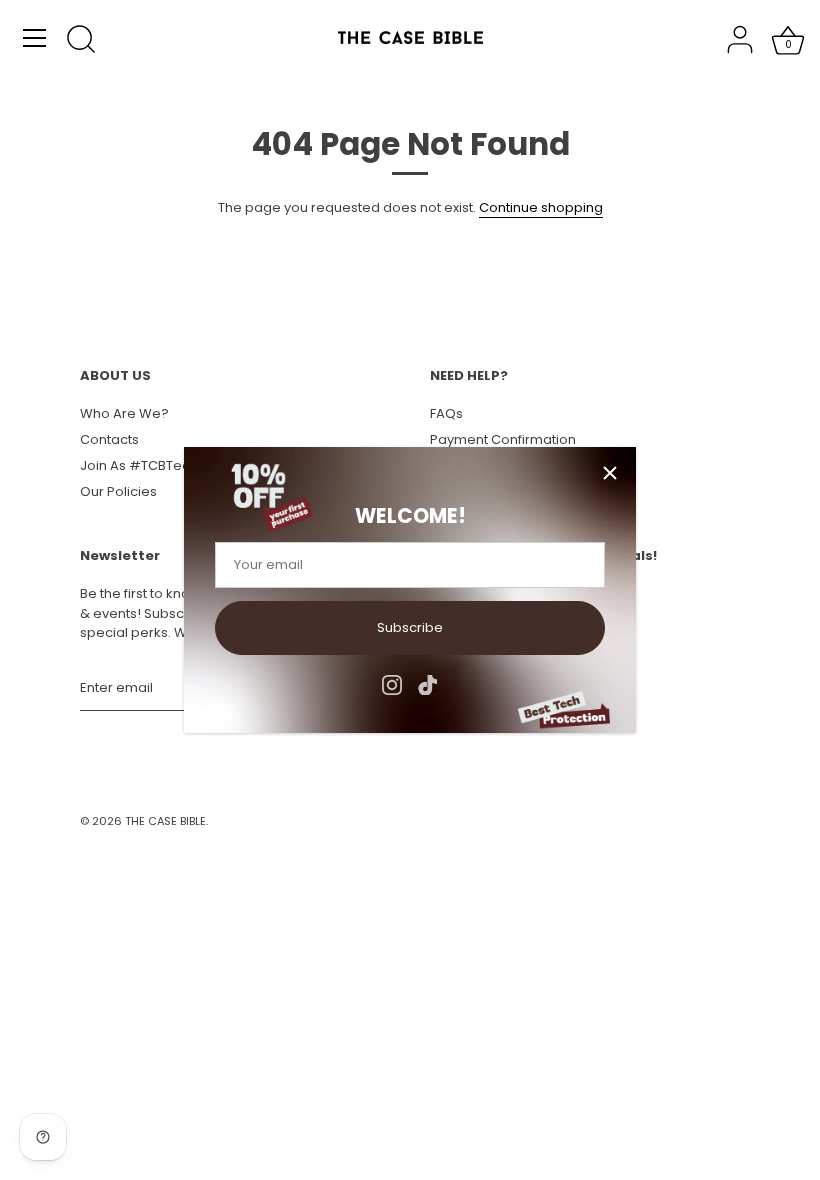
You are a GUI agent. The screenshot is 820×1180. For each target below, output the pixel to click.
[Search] (81, 41)
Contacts (109, 439)
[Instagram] (392, 684)
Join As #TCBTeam (142, 465)
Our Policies (118, 491)
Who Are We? (124, 413)
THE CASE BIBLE (165, 821)
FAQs (446, 413)
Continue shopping (541, 207)
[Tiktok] (428, 684)
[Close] (610, 473)
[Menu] (35, 38)
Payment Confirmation (503, 439)
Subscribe (410, 627)
